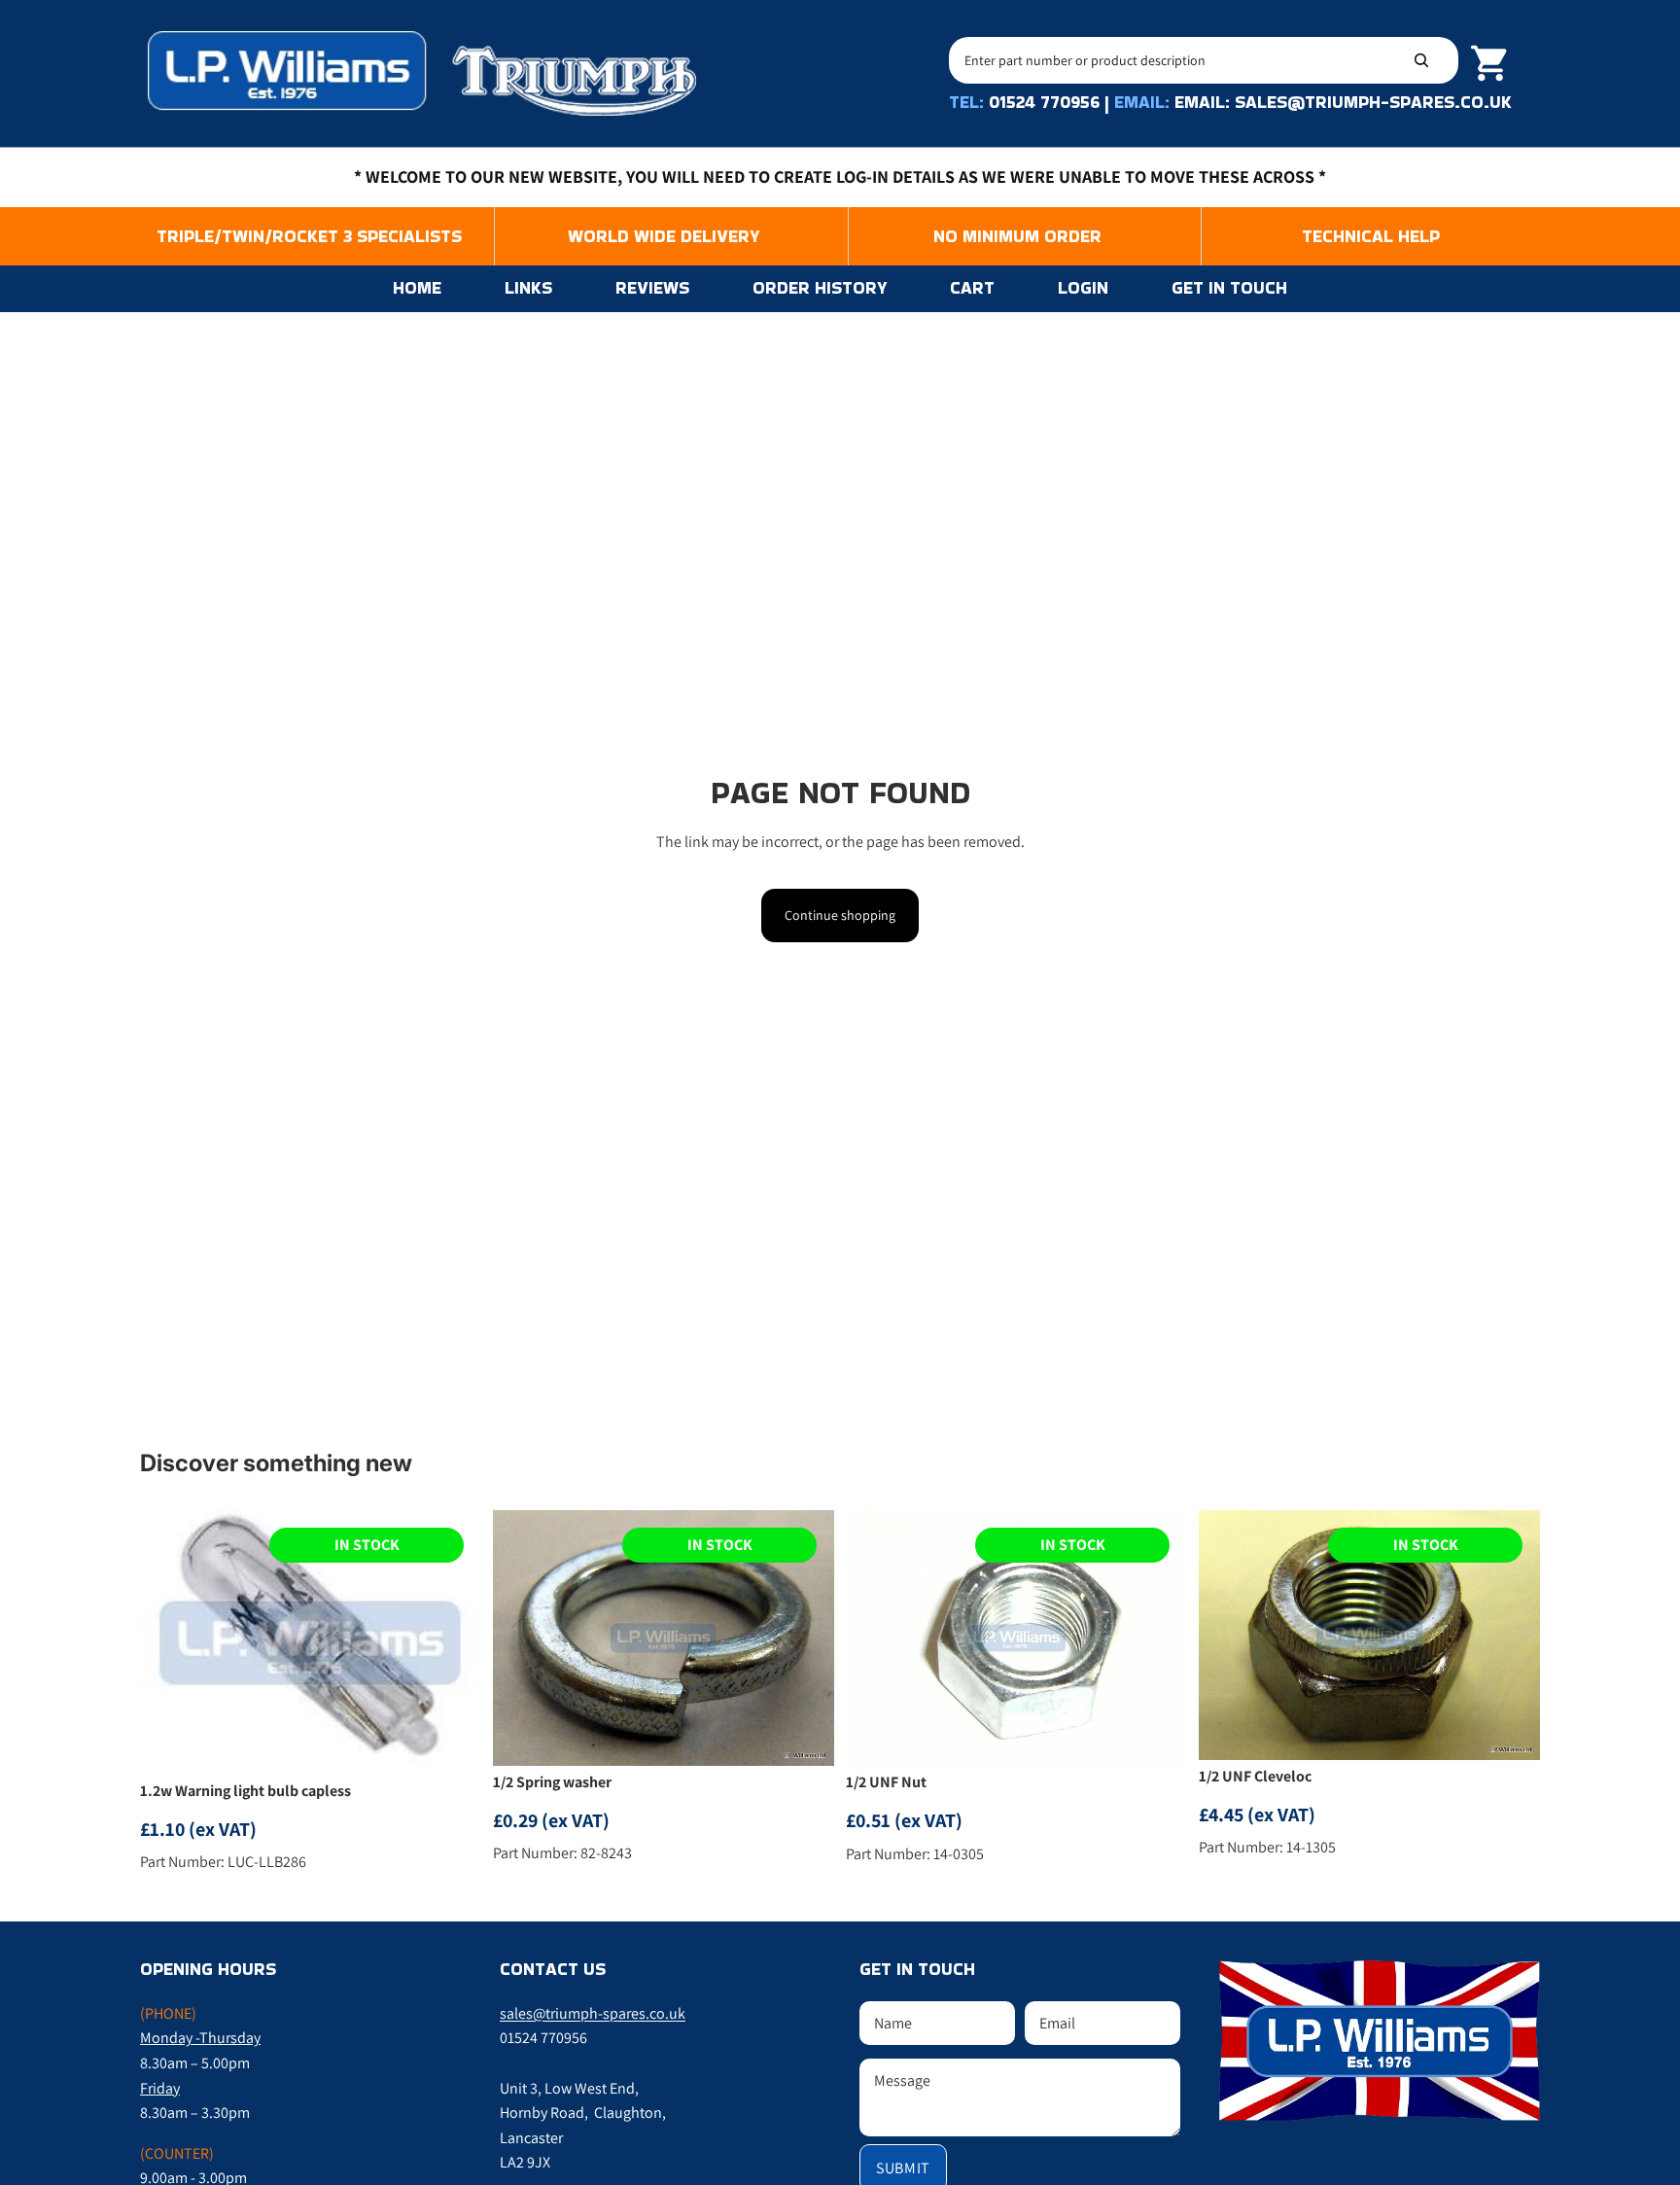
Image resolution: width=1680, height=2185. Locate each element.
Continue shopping (840, 915)
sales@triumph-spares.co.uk (593, 2013)
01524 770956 (1044, 102)
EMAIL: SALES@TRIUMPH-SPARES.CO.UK (1343, 102)
